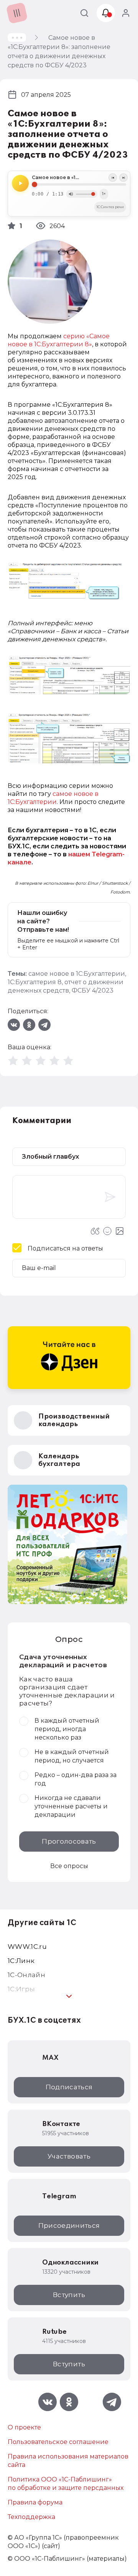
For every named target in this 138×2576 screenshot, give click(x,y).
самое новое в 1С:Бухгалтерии (77, 974)
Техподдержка (31, 2517)
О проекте (24, 2427)
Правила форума (35, 2502)
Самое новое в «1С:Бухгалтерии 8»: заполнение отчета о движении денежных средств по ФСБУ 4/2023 (79, 178)
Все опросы (69, 1866)
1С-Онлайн (26, 1975)
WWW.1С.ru (27, 1947)
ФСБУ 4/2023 (93, 990)
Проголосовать (69, 1841)
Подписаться (69, 2087)
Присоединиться (69, 2225)
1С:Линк (21, 1961)
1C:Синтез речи (110, 207)
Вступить (69, 2295)
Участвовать (69, 2156)
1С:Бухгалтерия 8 (35, 982)
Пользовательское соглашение (58, 2442)
